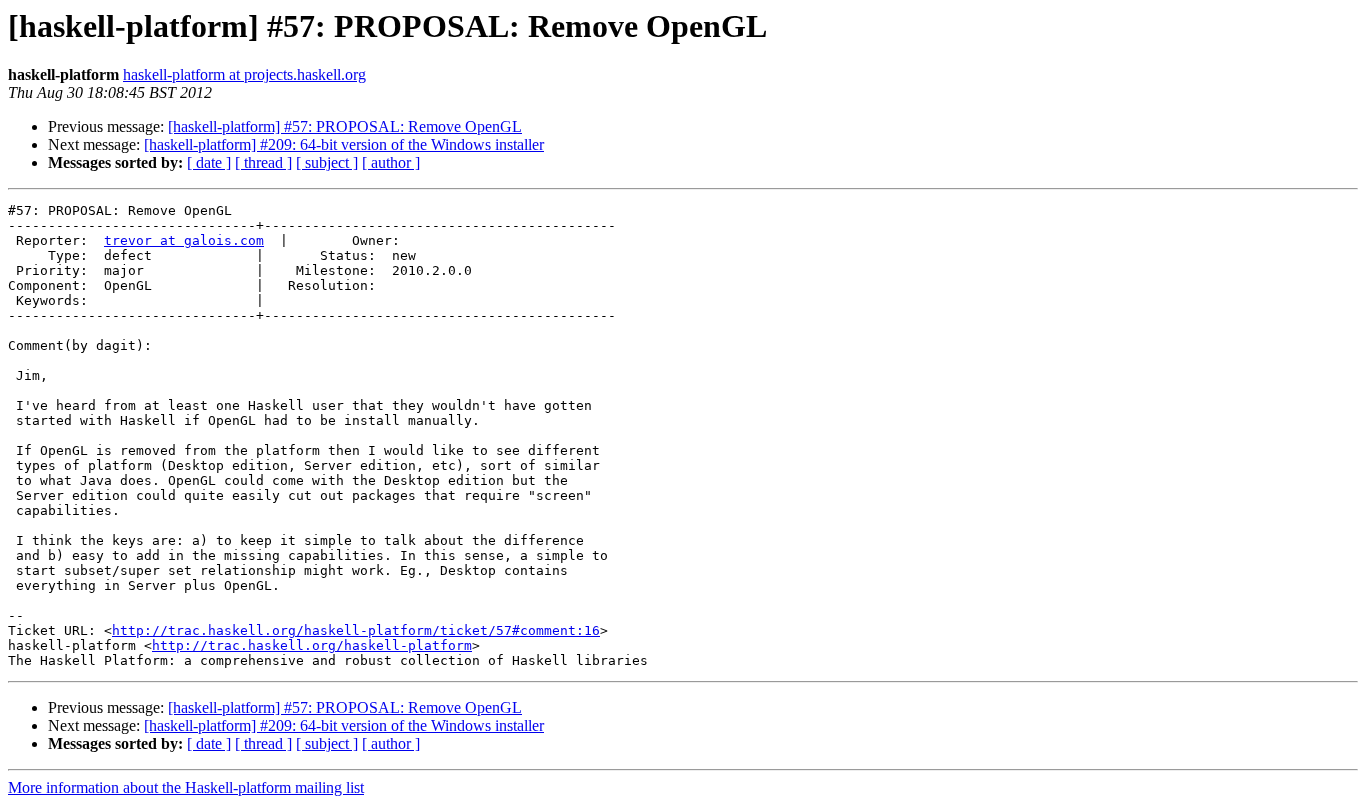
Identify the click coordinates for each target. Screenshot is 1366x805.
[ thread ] (263, 162)
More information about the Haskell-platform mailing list (186, 787)
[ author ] (391, 162)
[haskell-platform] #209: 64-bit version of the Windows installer (344, 144)
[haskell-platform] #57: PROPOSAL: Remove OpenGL (345, 126)
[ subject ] (327, 162)
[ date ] (209, 162)
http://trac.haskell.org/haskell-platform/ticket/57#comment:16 (356, 630)
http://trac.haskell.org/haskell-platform (312, 645)
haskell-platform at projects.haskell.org (244, 74)
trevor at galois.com (184, 240)
